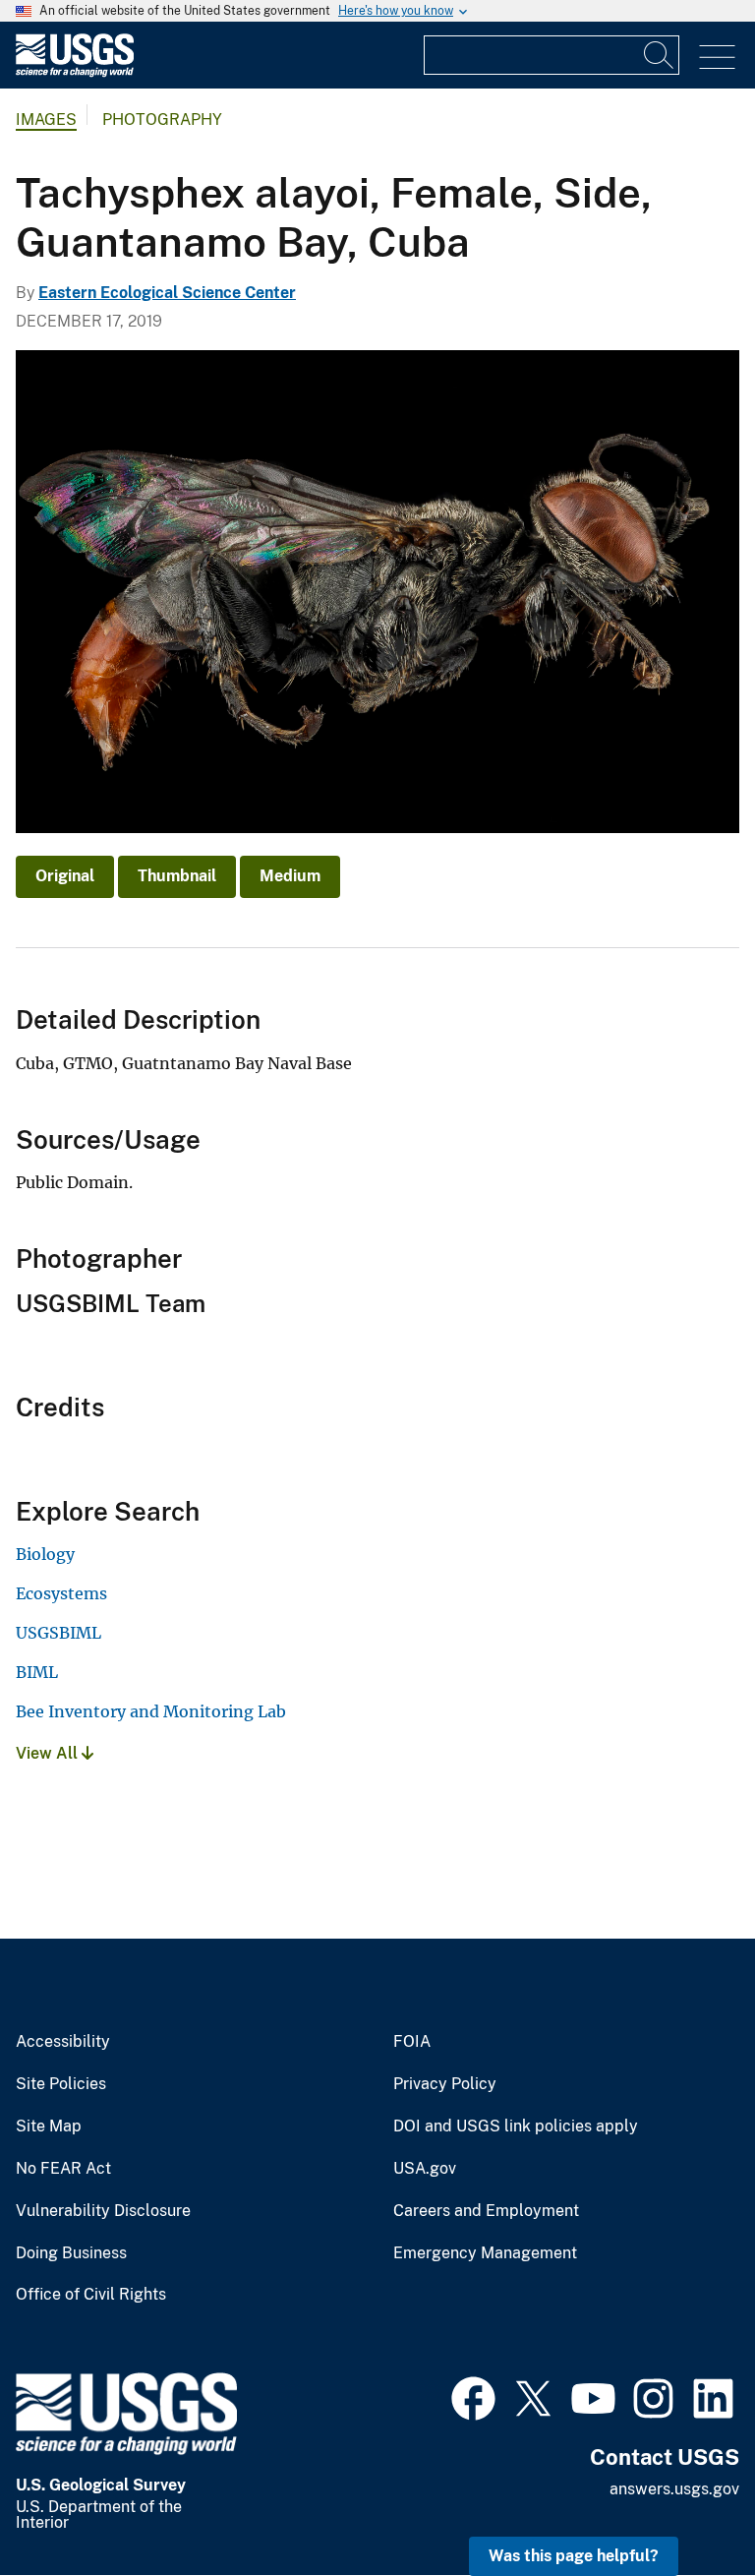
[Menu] (717, 58)
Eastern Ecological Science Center (167, 293)
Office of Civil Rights (91, 2295)
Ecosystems (61, 1593)
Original (65, 876)
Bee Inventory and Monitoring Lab (151, 1711)
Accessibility (63, 2042)
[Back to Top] (684, 2505)
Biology (45, 1554)
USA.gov (425, 2169)
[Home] (75, 72)
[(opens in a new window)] (473, 2396)
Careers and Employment (486, 2211)
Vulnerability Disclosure (103, 2211)
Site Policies (61, 2084)
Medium (290, 876)
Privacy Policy (445, 2084)
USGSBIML (58, 1633)
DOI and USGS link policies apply (516, 2127)
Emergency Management (485, 2253)
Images (46, 120)
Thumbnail (177, 876)
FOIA (412, 2042)
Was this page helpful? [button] (574, 2556)
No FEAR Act (63, 2169)
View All (49, 1753)
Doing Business (71, 2253)
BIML (37, 1672)
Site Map (49, 2127)
